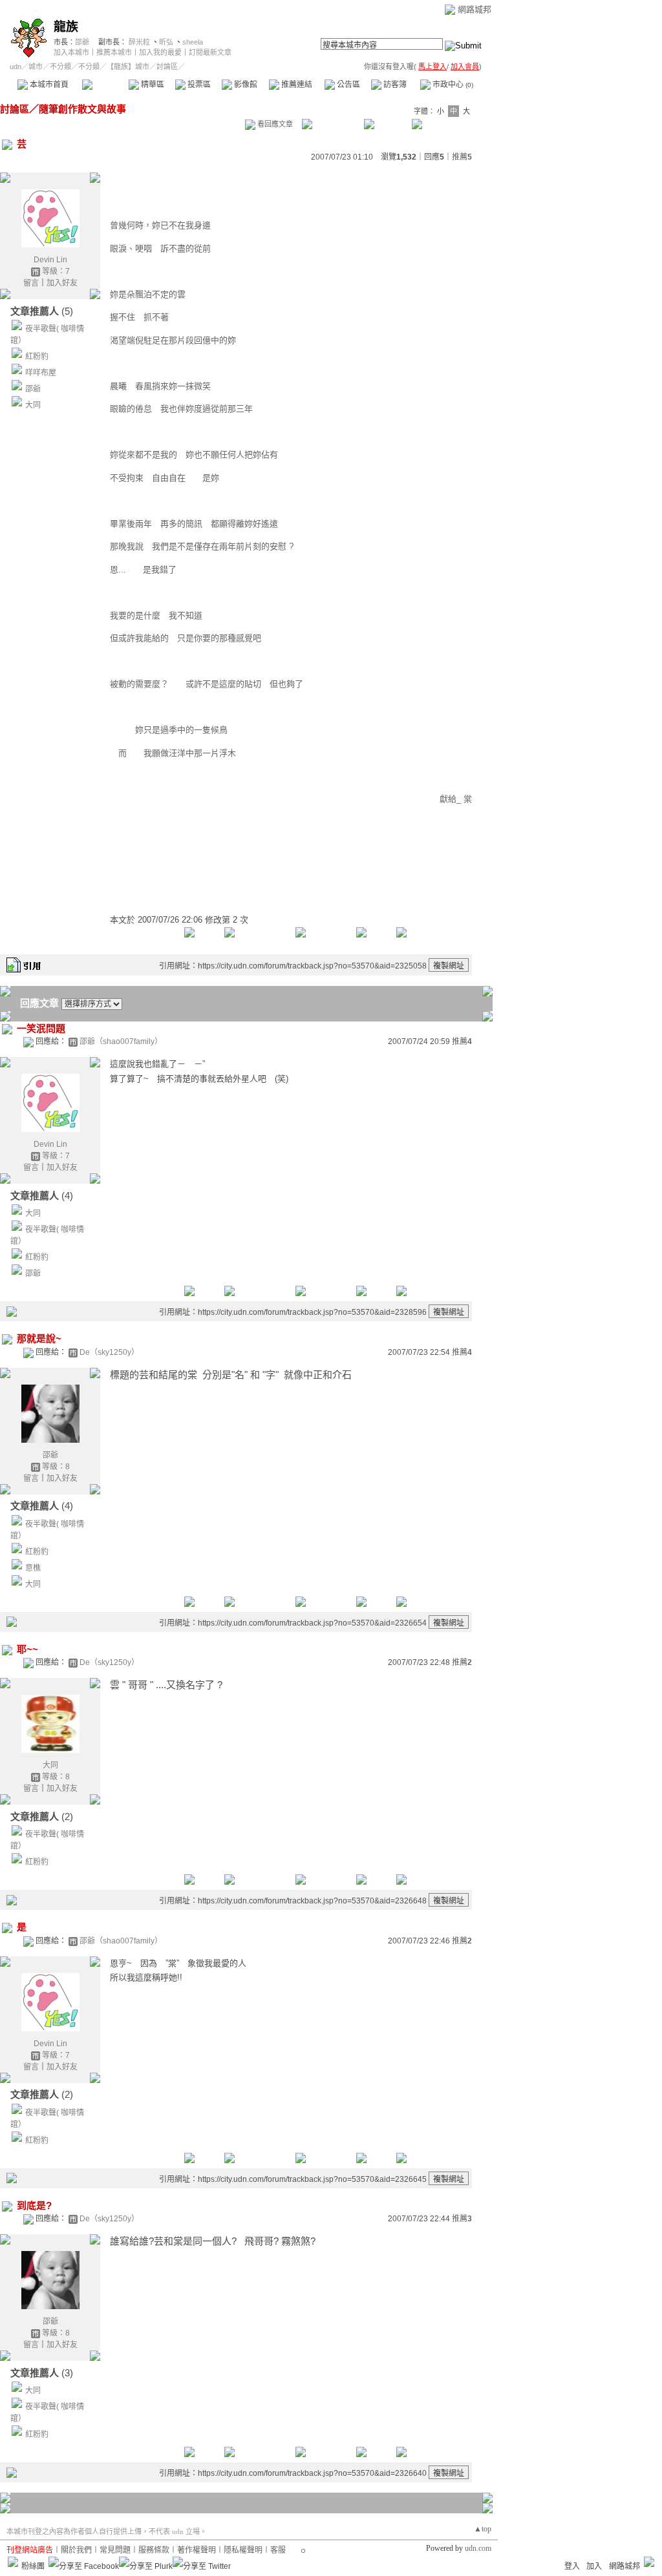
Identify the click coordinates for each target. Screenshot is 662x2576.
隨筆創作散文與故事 (82, 109)
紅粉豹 (37, 357)
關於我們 (76, 2550)
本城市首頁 (48, 85)
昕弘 (166, 42)
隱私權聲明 (243, 2550)
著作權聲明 (197, 2550)
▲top (483, 2529)
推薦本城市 (114, 52)
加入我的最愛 (160, 52)
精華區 (152, 85)
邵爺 (82, 42)
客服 (278, 2550)
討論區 (105, 85)
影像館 (245, 85)
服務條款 (154, 2550)
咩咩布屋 (41, 373)
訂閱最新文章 (210, 52)
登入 (572, 2566)
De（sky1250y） (109, 1352)
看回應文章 (274, 124)
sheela (193, 42)
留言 (31, 283)
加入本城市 (71, 52)
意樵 (33, 1568)
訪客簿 (394, 85)
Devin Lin (50, 260)
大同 (33, 405)
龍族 (66, 27)
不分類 (60, 67)
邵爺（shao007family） (121, 1042)
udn (16, 67)
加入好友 (62, 283)
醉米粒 (139, 42)
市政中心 (452, 85)
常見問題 (115, 2550)
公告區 (347, 85)
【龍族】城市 (128, 67)
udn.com (478, 2548)
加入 (594, 2566)
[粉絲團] (13, 2562)
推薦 (462, 157)
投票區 (198, 85)
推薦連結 (296, 85)
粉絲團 (33, 2566)
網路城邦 (475, 9)
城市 (36, 67)
